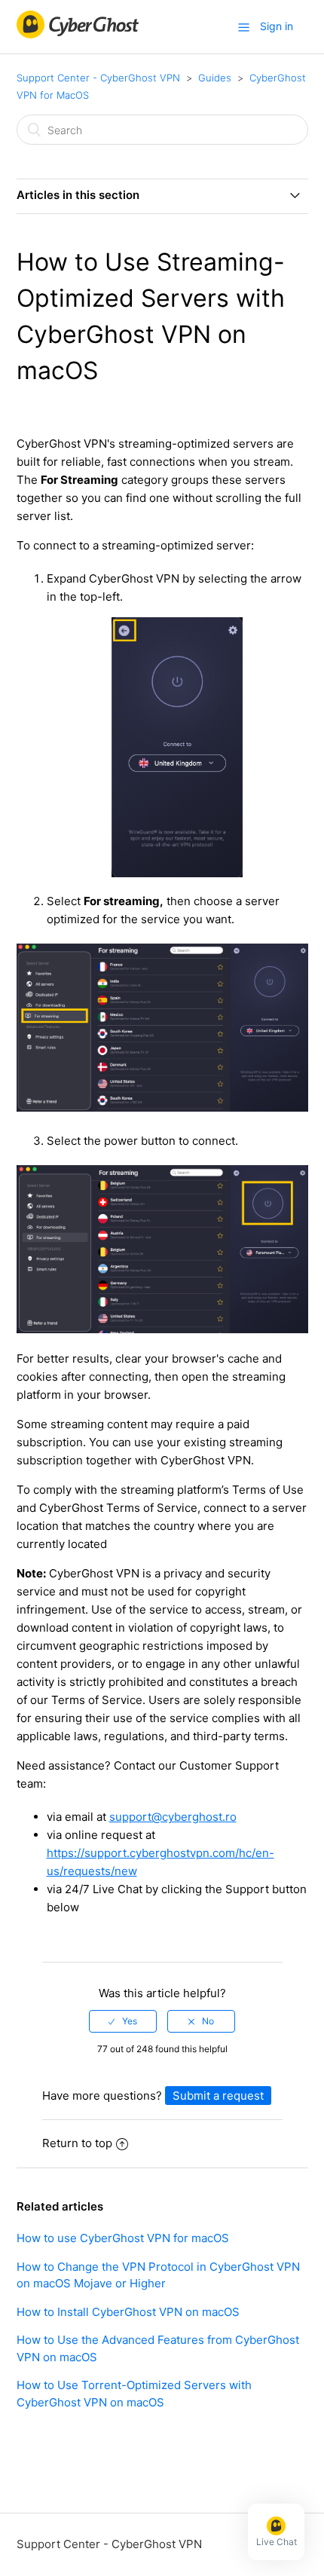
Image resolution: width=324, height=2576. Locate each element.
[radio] (123, 2021)
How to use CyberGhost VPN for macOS (123, 2238)
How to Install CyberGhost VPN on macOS (128, 2312)
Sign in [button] (277, 26)
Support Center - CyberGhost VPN (98, 78)
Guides (215, 78)
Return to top (77, 2143)
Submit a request (218, 2096)
